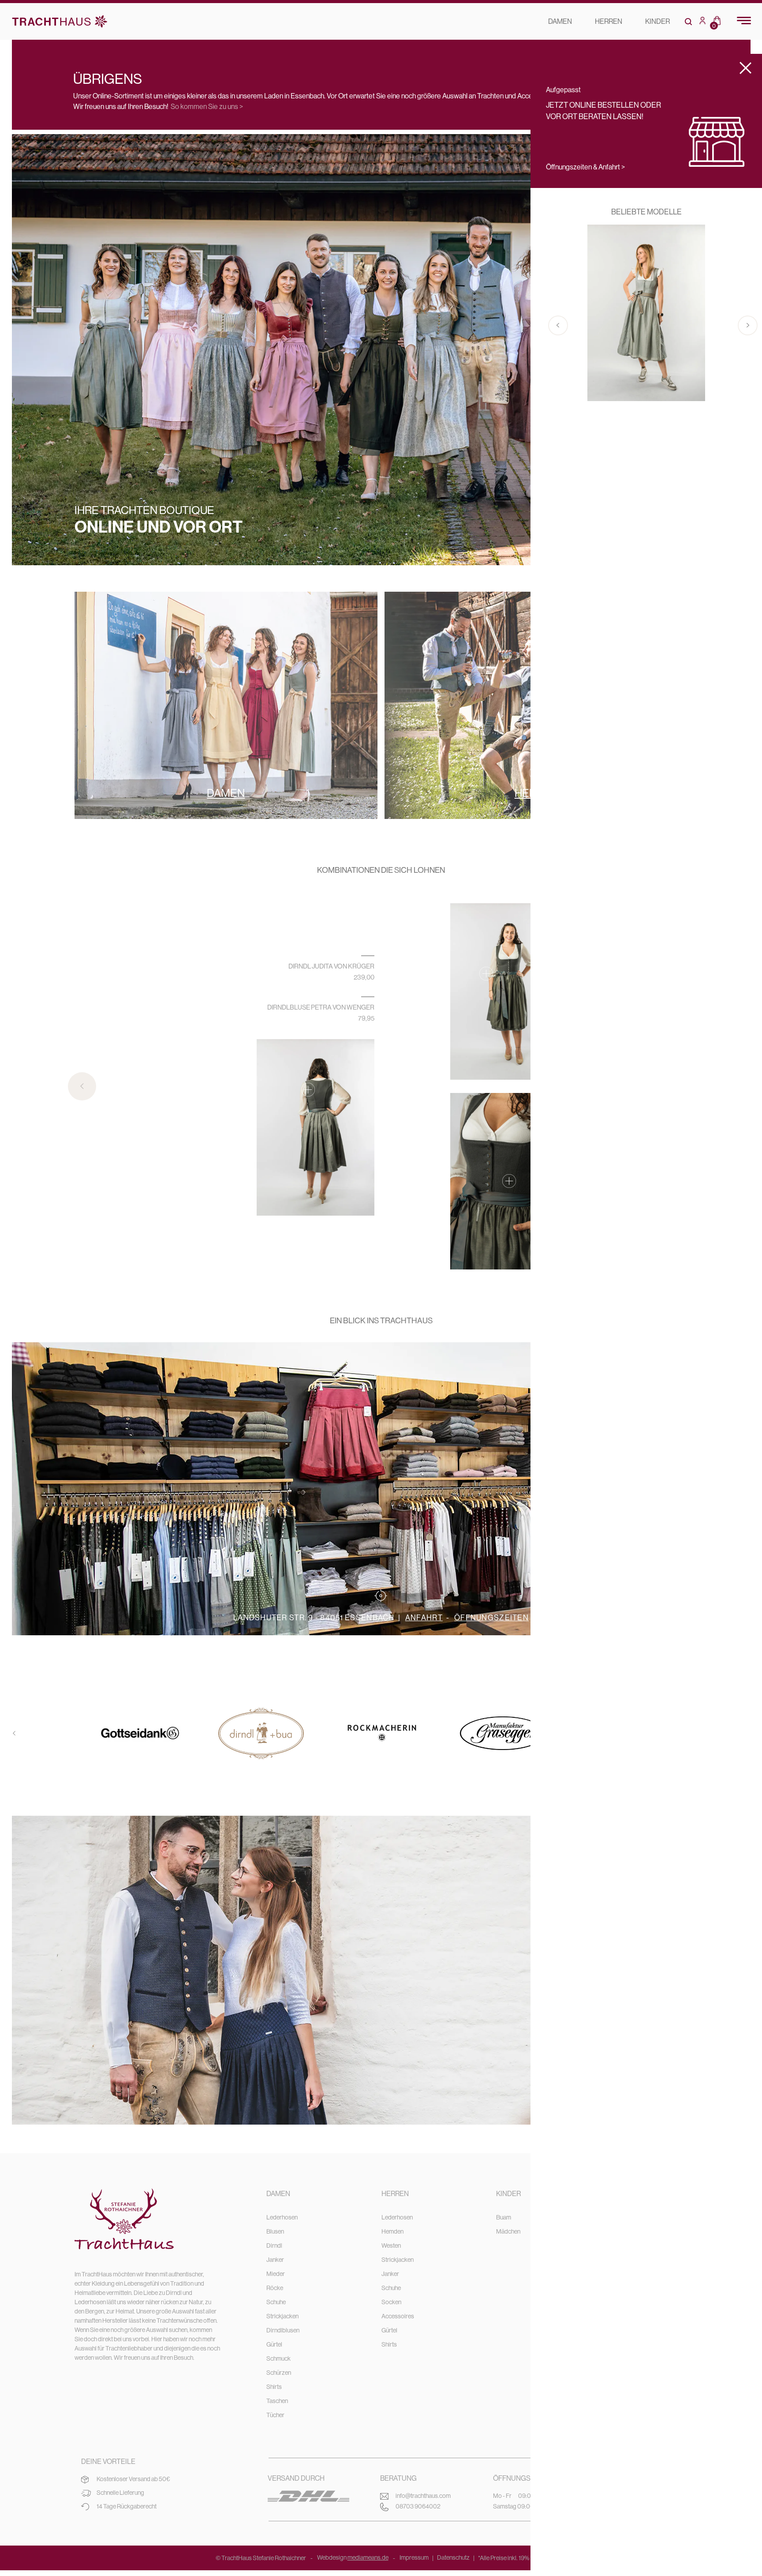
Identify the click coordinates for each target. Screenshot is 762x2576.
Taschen (277, 2401)
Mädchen (508, 2231)
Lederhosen (282, 2217)
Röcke (275, 2288)
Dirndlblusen (283, 2330)
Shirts (274, 2387)
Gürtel (274, 2344)
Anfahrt (424, 1618)
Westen (391, 2246)
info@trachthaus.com (423, 2496)
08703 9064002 (418, 2506)
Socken (391, 2302)
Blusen (275, 2231)
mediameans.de (368, 2557)
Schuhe (276, 2302)
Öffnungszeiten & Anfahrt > (585, 167)
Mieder (276, 2274)
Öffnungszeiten (491, 1618)
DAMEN (560, 21)
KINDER (657, 21)
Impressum (414, 2557)
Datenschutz (453, 2557)
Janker (275, 2260)
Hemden (392, 2231)
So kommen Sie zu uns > (207, 107)
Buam (504, 2217)
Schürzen (279, 2373)
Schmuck (278, 2358)
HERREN (609, 21)
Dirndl (274, 2246)
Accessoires (398, 2316)
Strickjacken (282, 2316)
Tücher (275, 2415)
